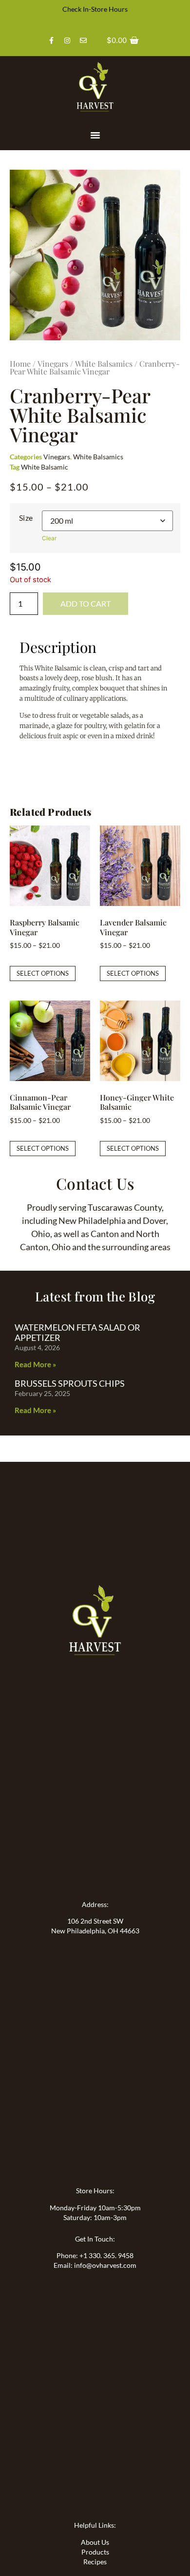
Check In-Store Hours (95, 9)
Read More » (35, 1364)
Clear (49, 538)
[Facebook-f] (51, 40)
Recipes (95, 2562)
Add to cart (85, 603)
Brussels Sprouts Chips (70, 1383)
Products (95, 2552)
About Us (95, 2542)
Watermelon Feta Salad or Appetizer (77, 1333)
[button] (95, 135)
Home (20, 364)
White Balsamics (104, 364)
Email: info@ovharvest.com (95, 2265)
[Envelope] (83, 40)
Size (26, 518)
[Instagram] (67, 40)
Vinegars (53, 364)
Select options (43, 973)
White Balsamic (45, 467)
